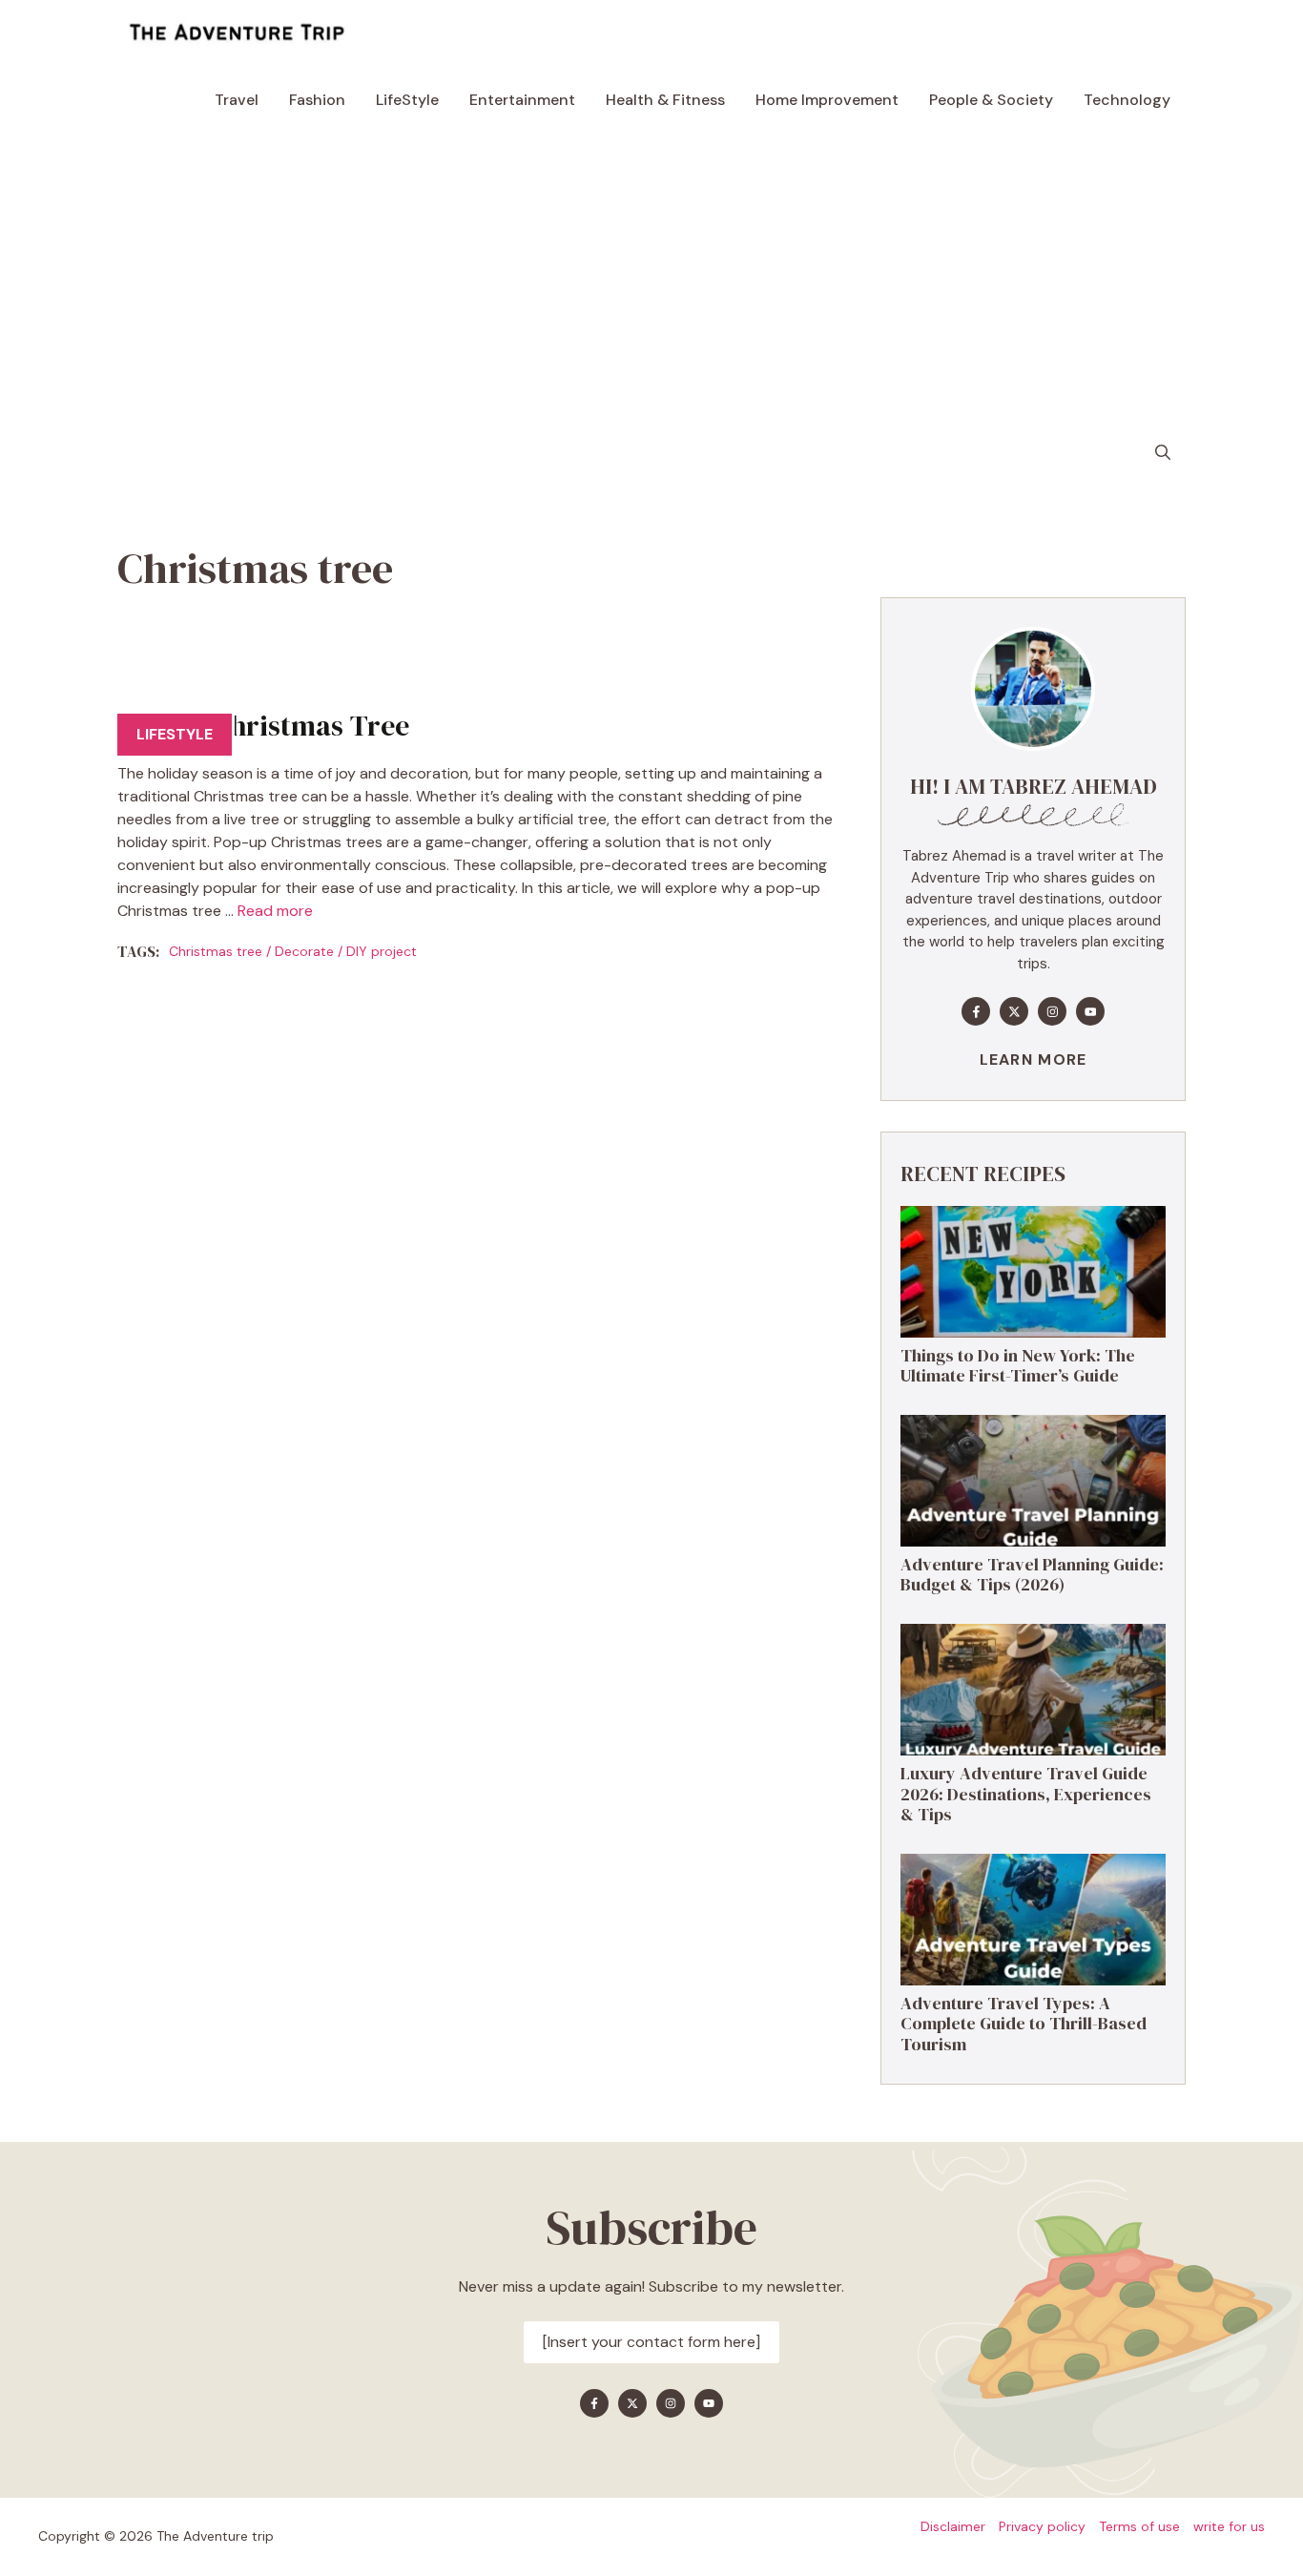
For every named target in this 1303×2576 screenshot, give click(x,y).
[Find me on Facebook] (976, 1011)
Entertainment (522, 100)
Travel (237, 100)
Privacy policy (1042, 2526)
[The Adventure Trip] (237, 33)
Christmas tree (216, 951)
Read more (275, 911)
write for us (1229, 2526)
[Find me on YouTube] (1090, 1011)
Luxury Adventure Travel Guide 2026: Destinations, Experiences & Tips (1026, 1794)
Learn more (1034, 1059)
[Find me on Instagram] (1052, 1011)
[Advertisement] (651, 277)
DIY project (382, 951)
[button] (1163, 453)
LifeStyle (407, 100)
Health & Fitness (665, 100)
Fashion (317, 100)
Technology (1127, 100)
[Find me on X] (1014, 1011)
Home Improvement (827, 100)
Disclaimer (953, 2526)
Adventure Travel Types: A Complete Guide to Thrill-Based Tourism (1024, 2024)
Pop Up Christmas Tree (263, 726)
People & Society (991, 100)
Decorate (304, 951)
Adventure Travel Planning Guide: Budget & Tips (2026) (1032, 1575)
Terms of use (1139, 2526)
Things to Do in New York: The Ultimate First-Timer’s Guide (1018, 1366)
